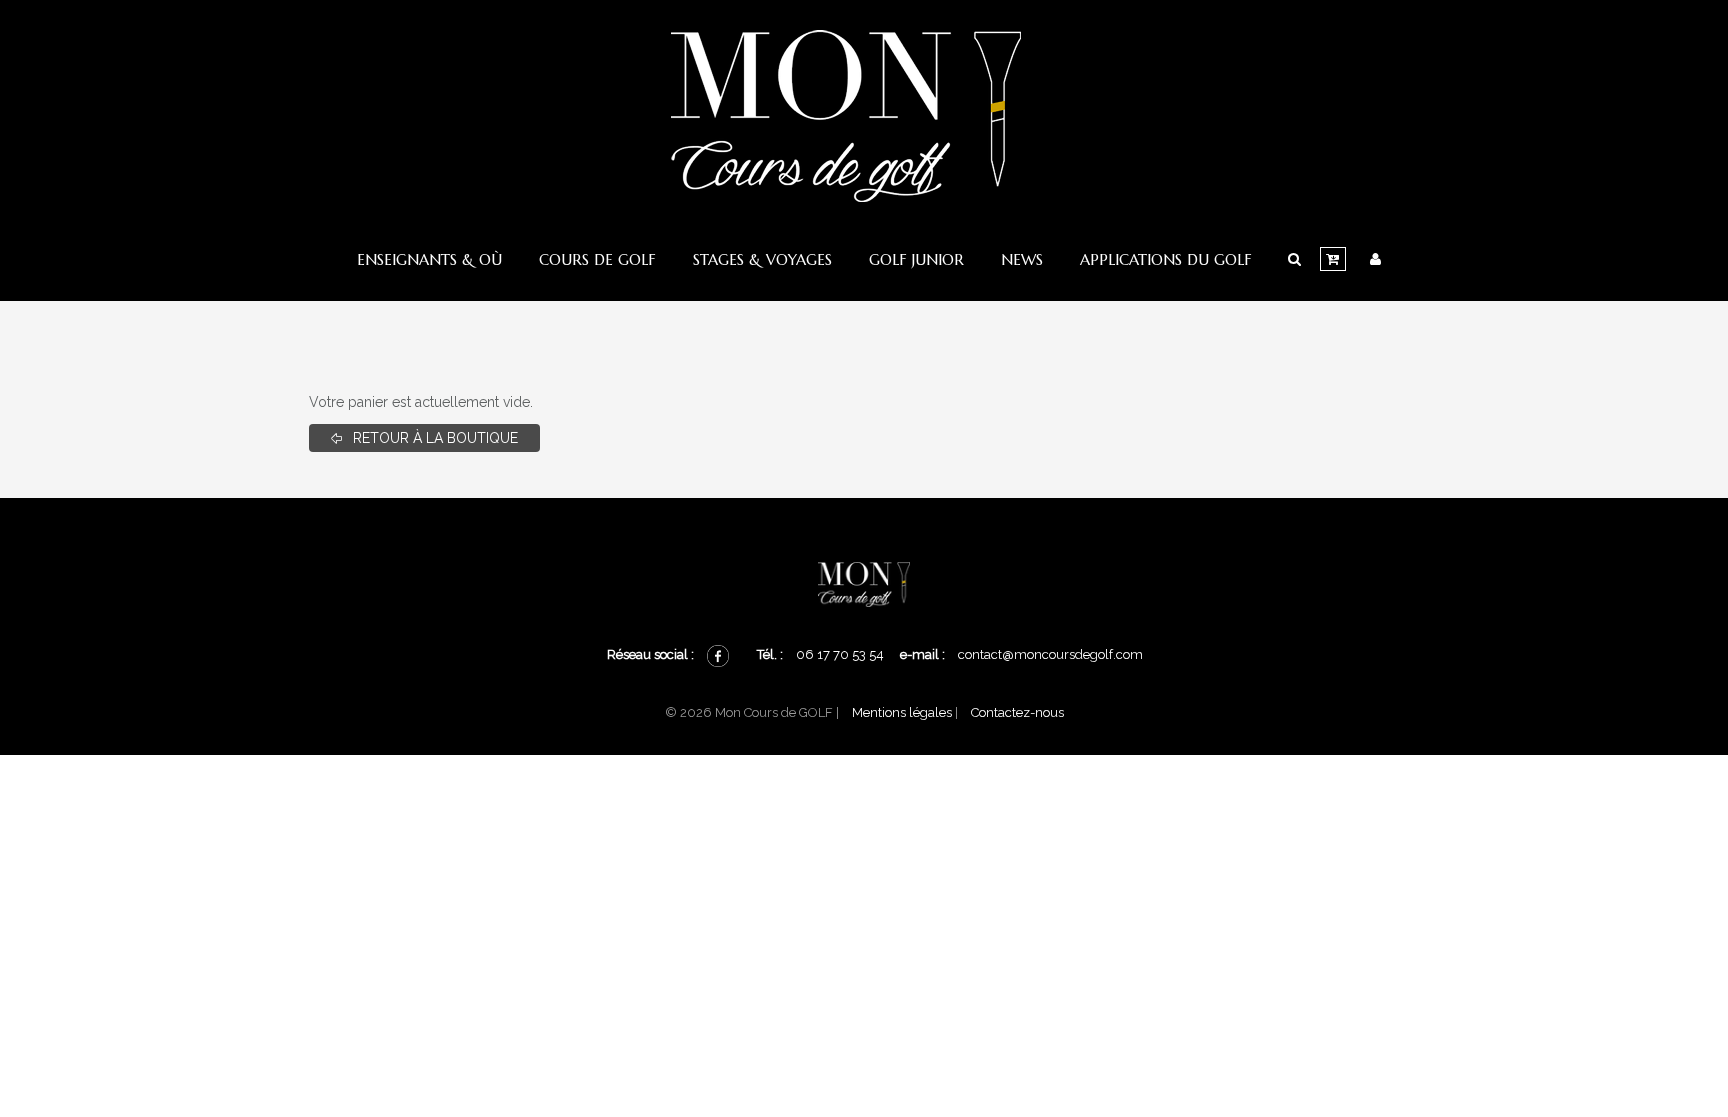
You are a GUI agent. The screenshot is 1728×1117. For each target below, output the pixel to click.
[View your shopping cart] (1333, 259)
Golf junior (916, 259)
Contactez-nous (1017, 712)
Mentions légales (902, 712)
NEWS (1022, 259)
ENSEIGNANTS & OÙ (429, 259)
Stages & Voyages (762, 259)
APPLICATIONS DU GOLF (1166, 259)
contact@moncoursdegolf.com (1050, 654)
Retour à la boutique (433, 438)
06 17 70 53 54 (841, 654)
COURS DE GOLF (597, 259)
